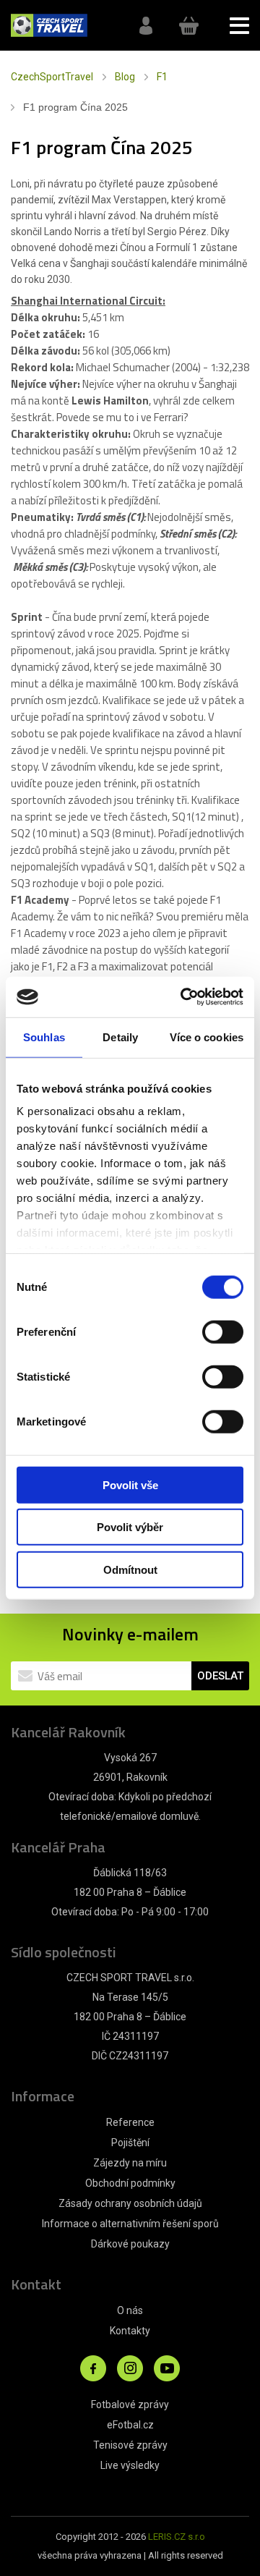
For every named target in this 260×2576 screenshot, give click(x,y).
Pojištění (130, 2143)
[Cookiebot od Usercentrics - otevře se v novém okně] (183, 997)
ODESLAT (220, 1676)
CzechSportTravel (52, 77)
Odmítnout (130, 1569)
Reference (130, 2122)
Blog (125, 77)
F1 (162, 77)
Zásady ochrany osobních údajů (130, 2203)
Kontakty (130, 2331)
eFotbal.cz (130, 2425)
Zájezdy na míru (130, 2163)
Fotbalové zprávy (130, 2405)
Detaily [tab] (120, 1037)
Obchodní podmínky (130, 2183)
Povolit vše (130, 1484)
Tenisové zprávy (130, 2445)
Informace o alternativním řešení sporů (130, 2224)
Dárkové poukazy (130, 2244)
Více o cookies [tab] (207, 1037)
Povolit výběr (130, 1527)
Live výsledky (130, 2465)
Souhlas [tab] (44, 1037)
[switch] (223, 1331)
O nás (130, 2310)
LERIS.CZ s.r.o (177, 2537)
